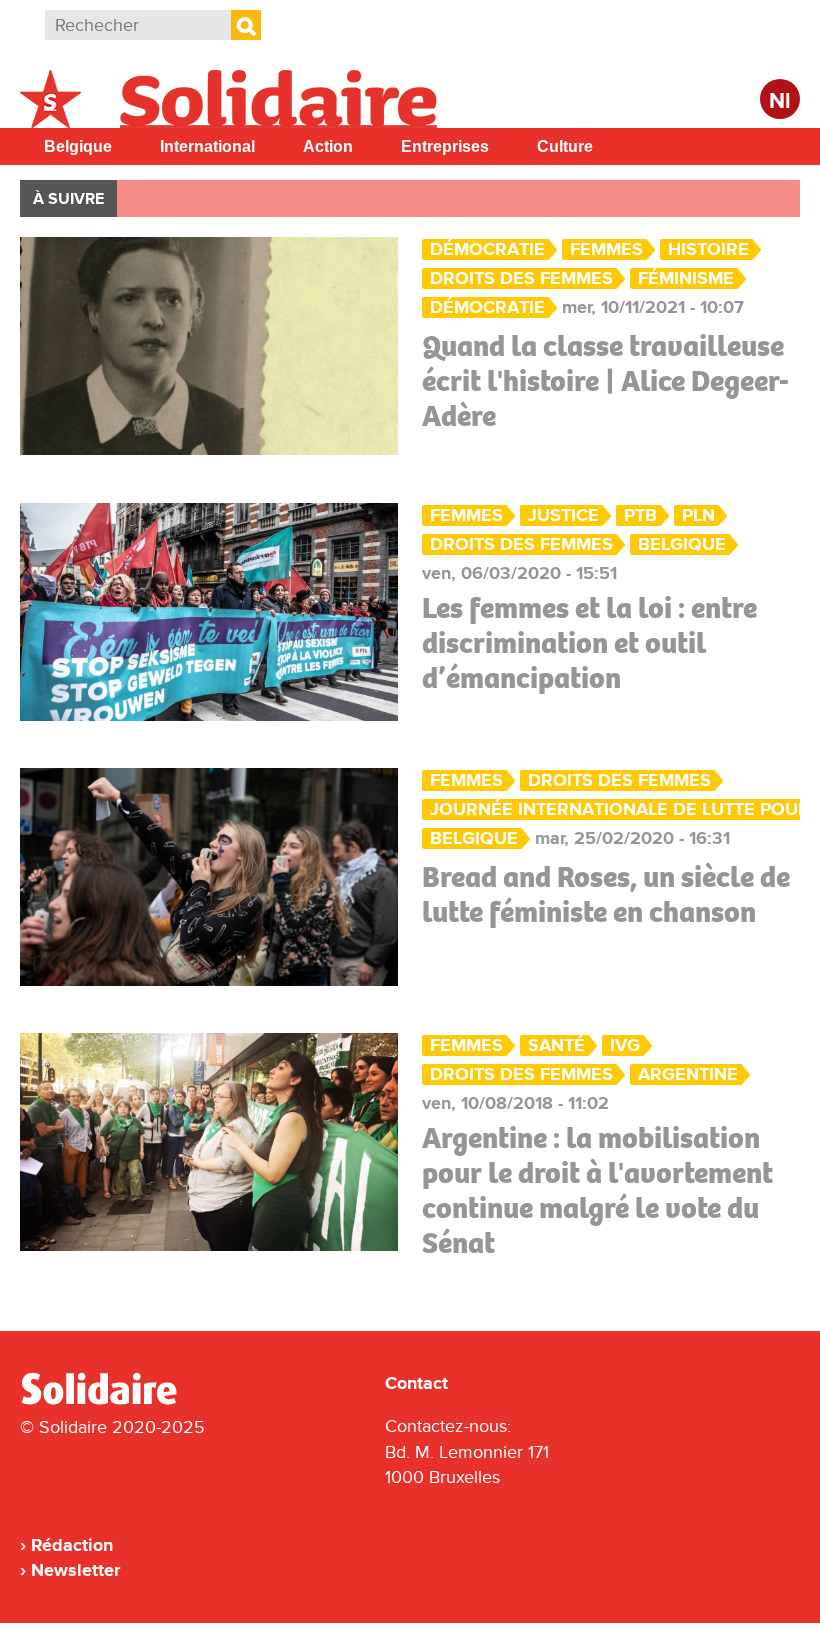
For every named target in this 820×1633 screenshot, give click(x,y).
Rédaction (72, 1545)
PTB (640, 515)
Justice (563, 515)
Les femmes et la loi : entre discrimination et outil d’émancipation (589, 643)
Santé (556, 1045)
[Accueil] (107, 1401)
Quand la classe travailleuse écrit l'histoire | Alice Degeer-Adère (605, 381)
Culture (565, 146)
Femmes (606, 249)
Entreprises (445, 146)
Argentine (688, 1074)
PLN (698, 515)
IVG (625, 1045)
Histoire (708, 249)
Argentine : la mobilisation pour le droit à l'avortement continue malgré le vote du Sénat (597, 1190)
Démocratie (487, 249)
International (207, 146)
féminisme (686, 278)
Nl (780, 101)
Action (328, 146)
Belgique (78, 146)
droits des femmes (521, 278)
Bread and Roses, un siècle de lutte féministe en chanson (606, 894)
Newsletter (75, 1570)
